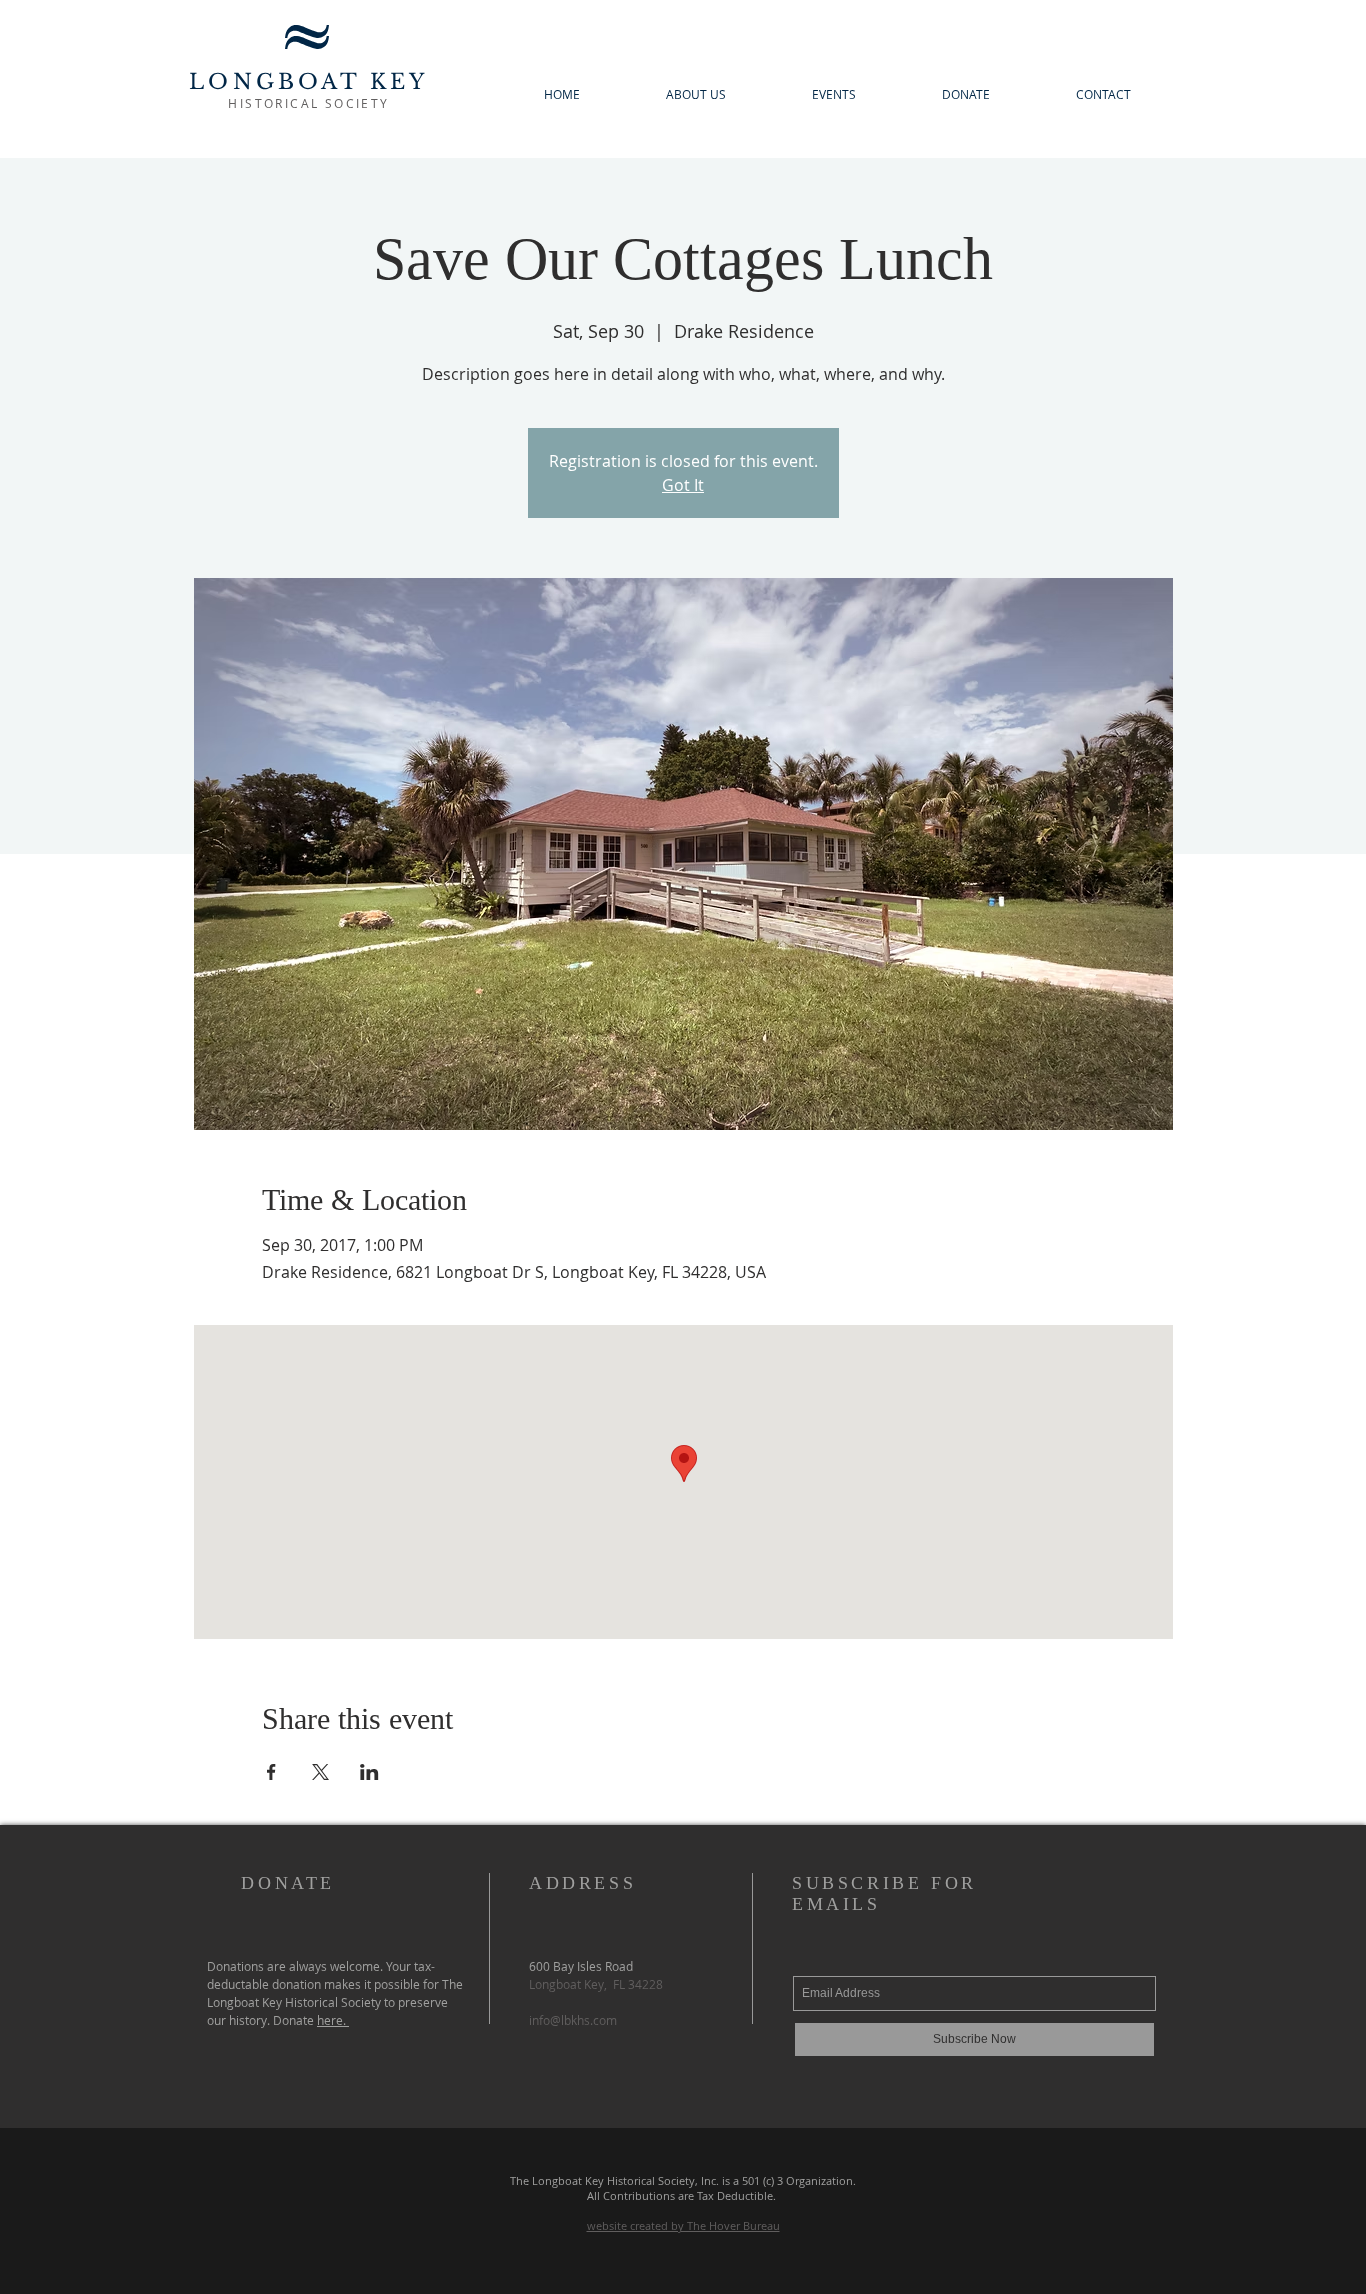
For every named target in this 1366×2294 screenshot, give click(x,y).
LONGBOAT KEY (308, 82)
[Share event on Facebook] (271, 1772)
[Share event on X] (320, 1772)
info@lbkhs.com (573, 2020)
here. (333, 2020)
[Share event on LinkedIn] (369, 1772)
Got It (683, 485)
